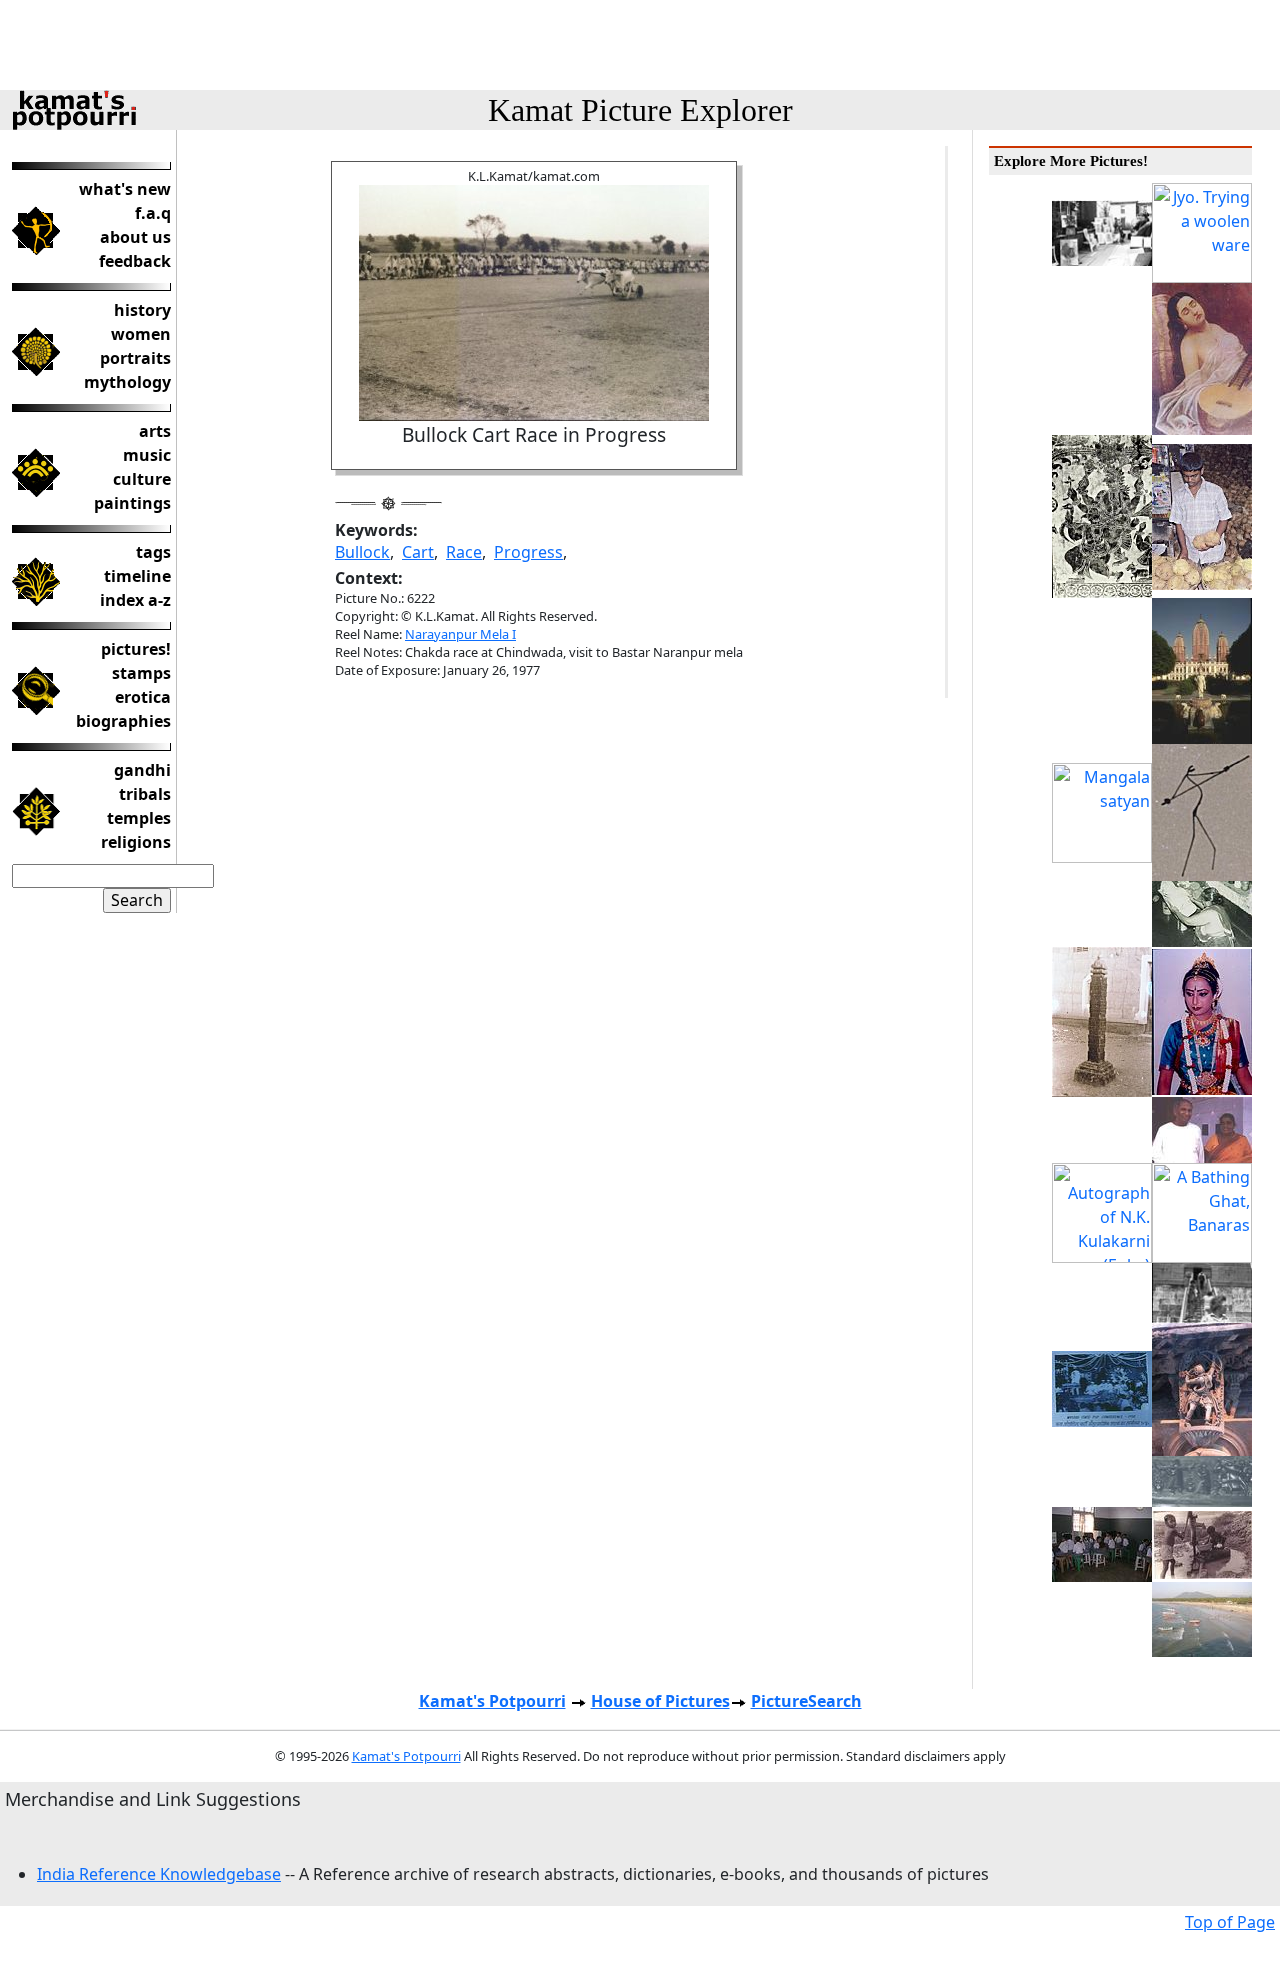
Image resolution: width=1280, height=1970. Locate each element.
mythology (127, 382)
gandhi (142, 770)
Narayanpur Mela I (460, 634)
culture (142, 479)
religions (136, 842)
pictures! (136, 649)
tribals (145, 794)
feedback (135, 261)
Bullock (362, 552)
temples (139, 818)
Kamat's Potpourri (492, 1701)
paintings (132, 503)
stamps (141, 673)
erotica (143, 697)
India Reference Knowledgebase (159, 1874)
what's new (125, 189)
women (141, 334)
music (147, 455)
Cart (418, 552)
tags (153, 552)
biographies (123, 721)
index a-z (135, 600)
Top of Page (1230, 1922)
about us (135, 237)
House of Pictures (660, 1701)
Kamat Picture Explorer (640, 110)
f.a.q (153, 213)
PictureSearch (806, 1701)
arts (155, 431)
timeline (137, 576)
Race (464, 552)
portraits (135, 358)
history (142, 310)
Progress (528, 552)
